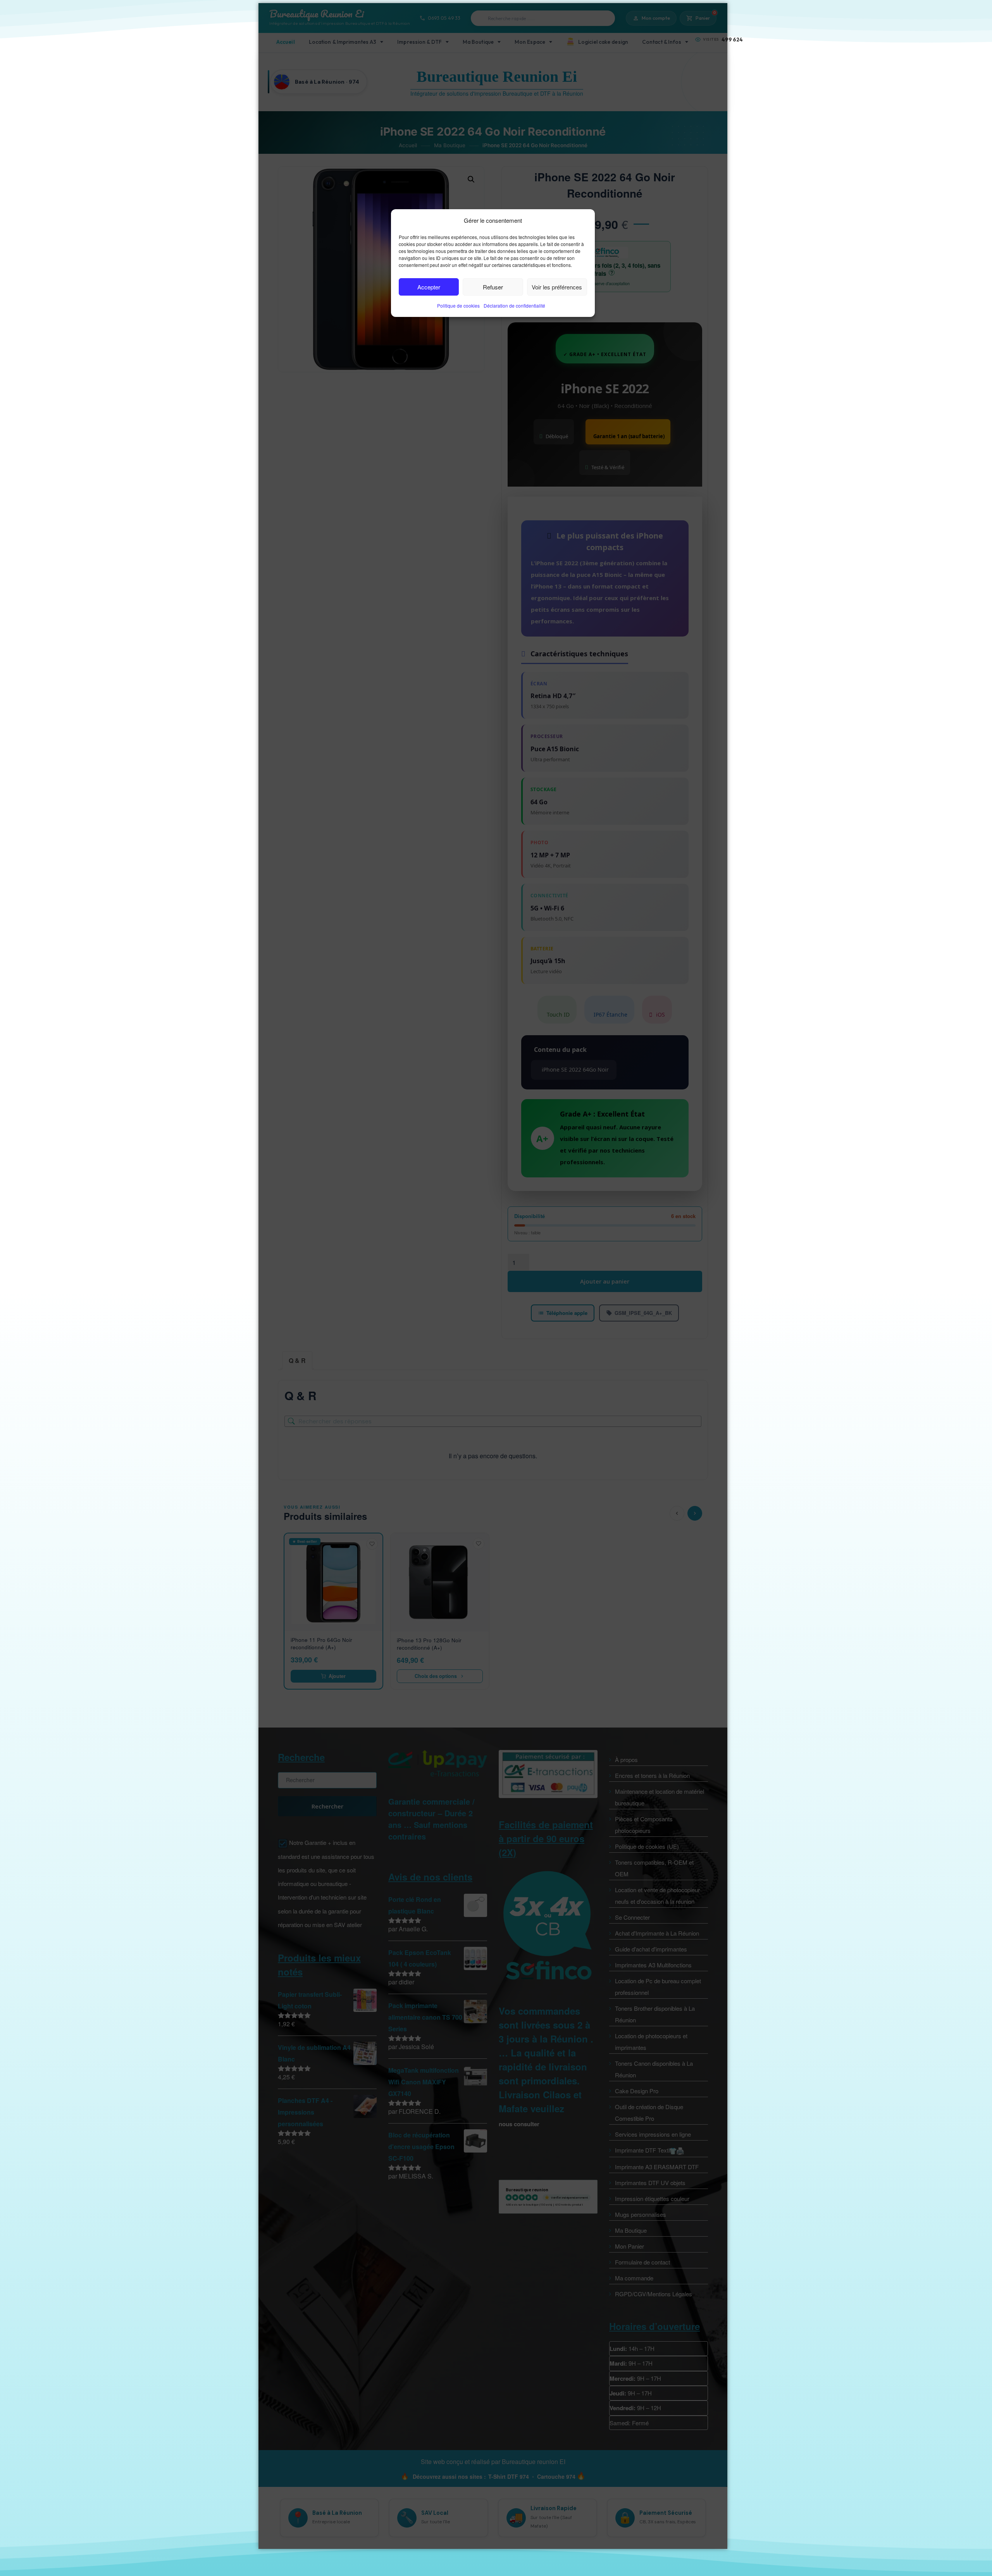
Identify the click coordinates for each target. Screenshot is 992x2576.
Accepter (429, 287)
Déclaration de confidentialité (514, 305)
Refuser (493, 287)
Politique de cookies (458, 305)
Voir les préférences (557, 287)
